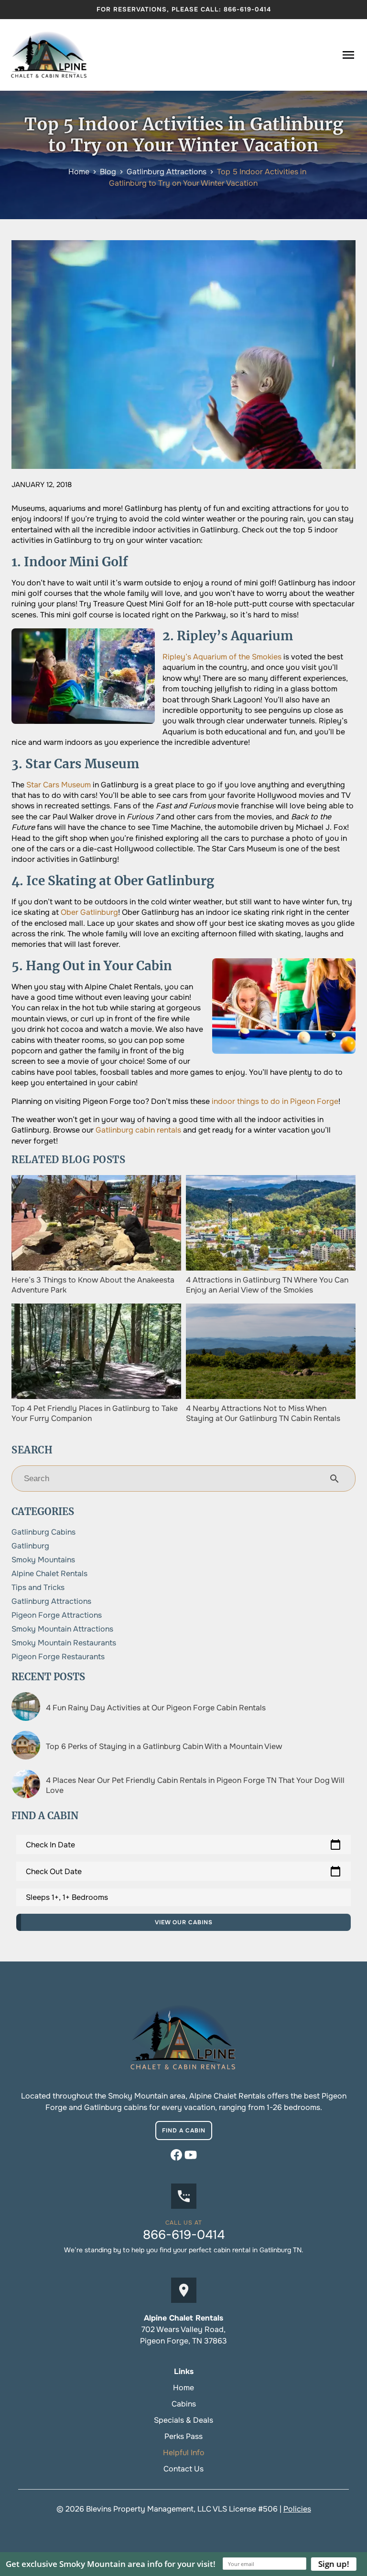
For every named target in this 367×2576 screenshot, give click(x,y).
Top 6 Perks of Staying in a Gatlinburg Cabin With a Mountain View (164, 1746)
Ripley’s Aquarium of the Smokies (222, 657)
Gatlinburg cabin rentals (138, 1130)
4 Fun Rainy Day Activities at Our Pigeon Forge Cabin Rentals (156, 1708)
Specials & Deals (183, 2420)
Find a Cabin (184, 2131)
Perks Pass (183, 2436)
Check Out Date (183, 1871)
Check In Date (183, 1845)
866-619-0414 (247, 9)
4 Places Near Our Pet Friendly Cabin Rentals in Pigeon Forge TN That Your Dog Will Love (195, 1785)
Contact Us (183, 2469)
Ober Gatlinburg (89, 912)
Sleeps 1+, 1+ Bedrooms (67, 1897)
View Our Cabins (184, 1922)
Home (183, 2388)
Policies (297, 2509)
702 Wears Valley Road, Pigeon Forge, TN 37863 (183, 2335)
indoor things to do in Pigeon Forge (275, 1101)
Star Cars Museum (59, 785)
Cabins (184, 2404)
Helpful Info (184, 2453)
